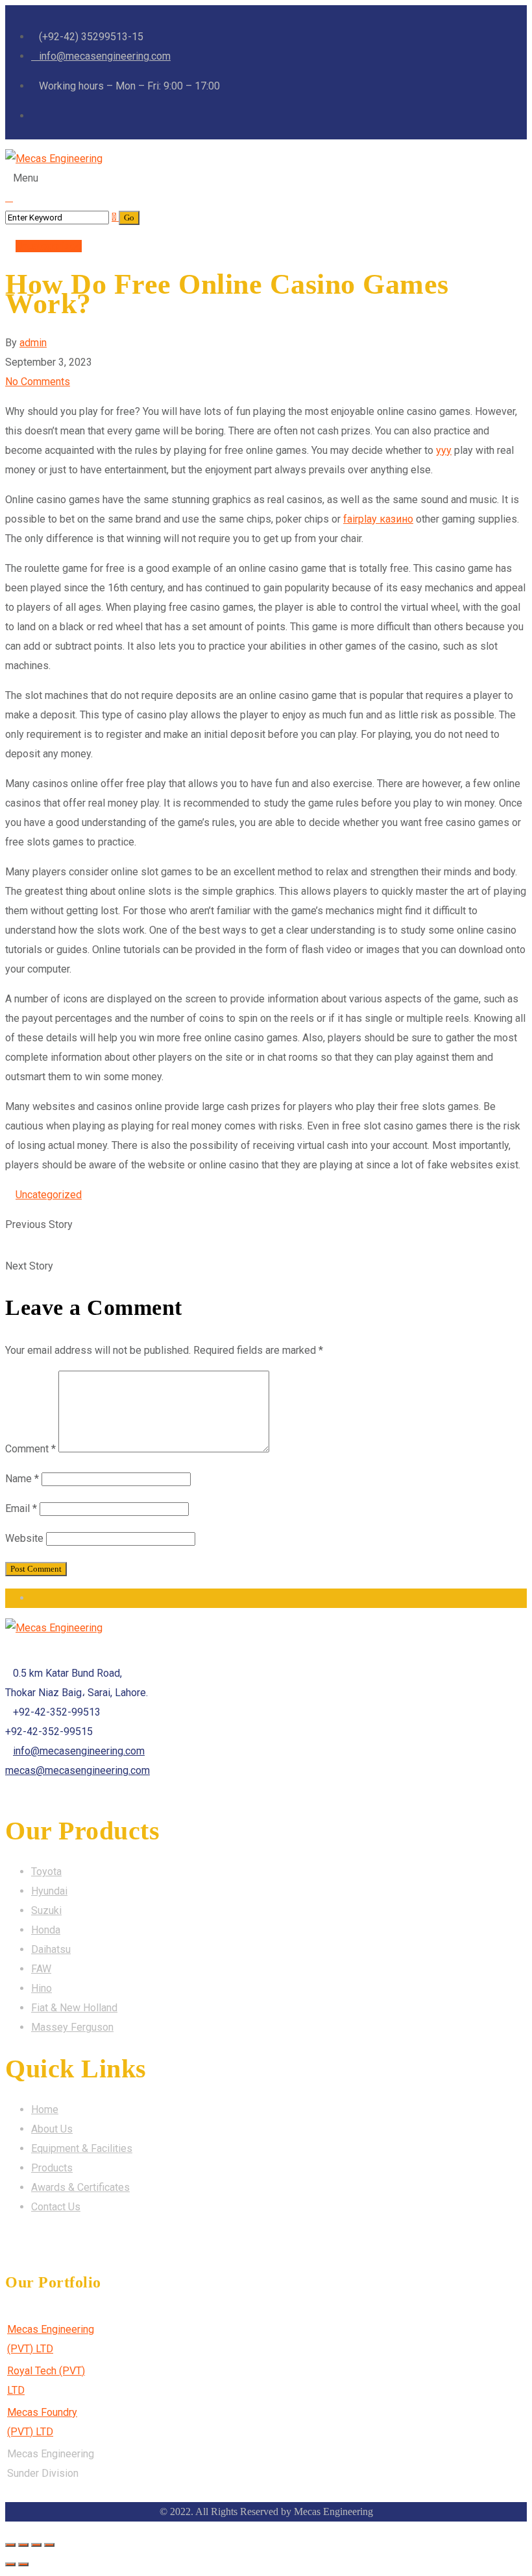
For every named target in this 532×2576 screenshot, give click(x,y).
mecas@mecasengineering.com (78, 1770)
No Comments (38, 382)
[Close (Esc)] (10, 2545)
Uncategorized (49, 246)
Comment (30, 1449)
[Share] (23, 2545)
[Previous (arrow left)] (10, 2564)
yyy (444, 450)
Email (21, 1508)
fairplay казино (378, 519)
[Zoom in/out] (49, 2545)
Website (24, 1538)
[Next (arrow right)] (23, 2564)
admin (33, 343)
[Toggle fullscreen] (36, 2545)
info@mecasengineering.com (79, 1751)
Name (22, 1479)
